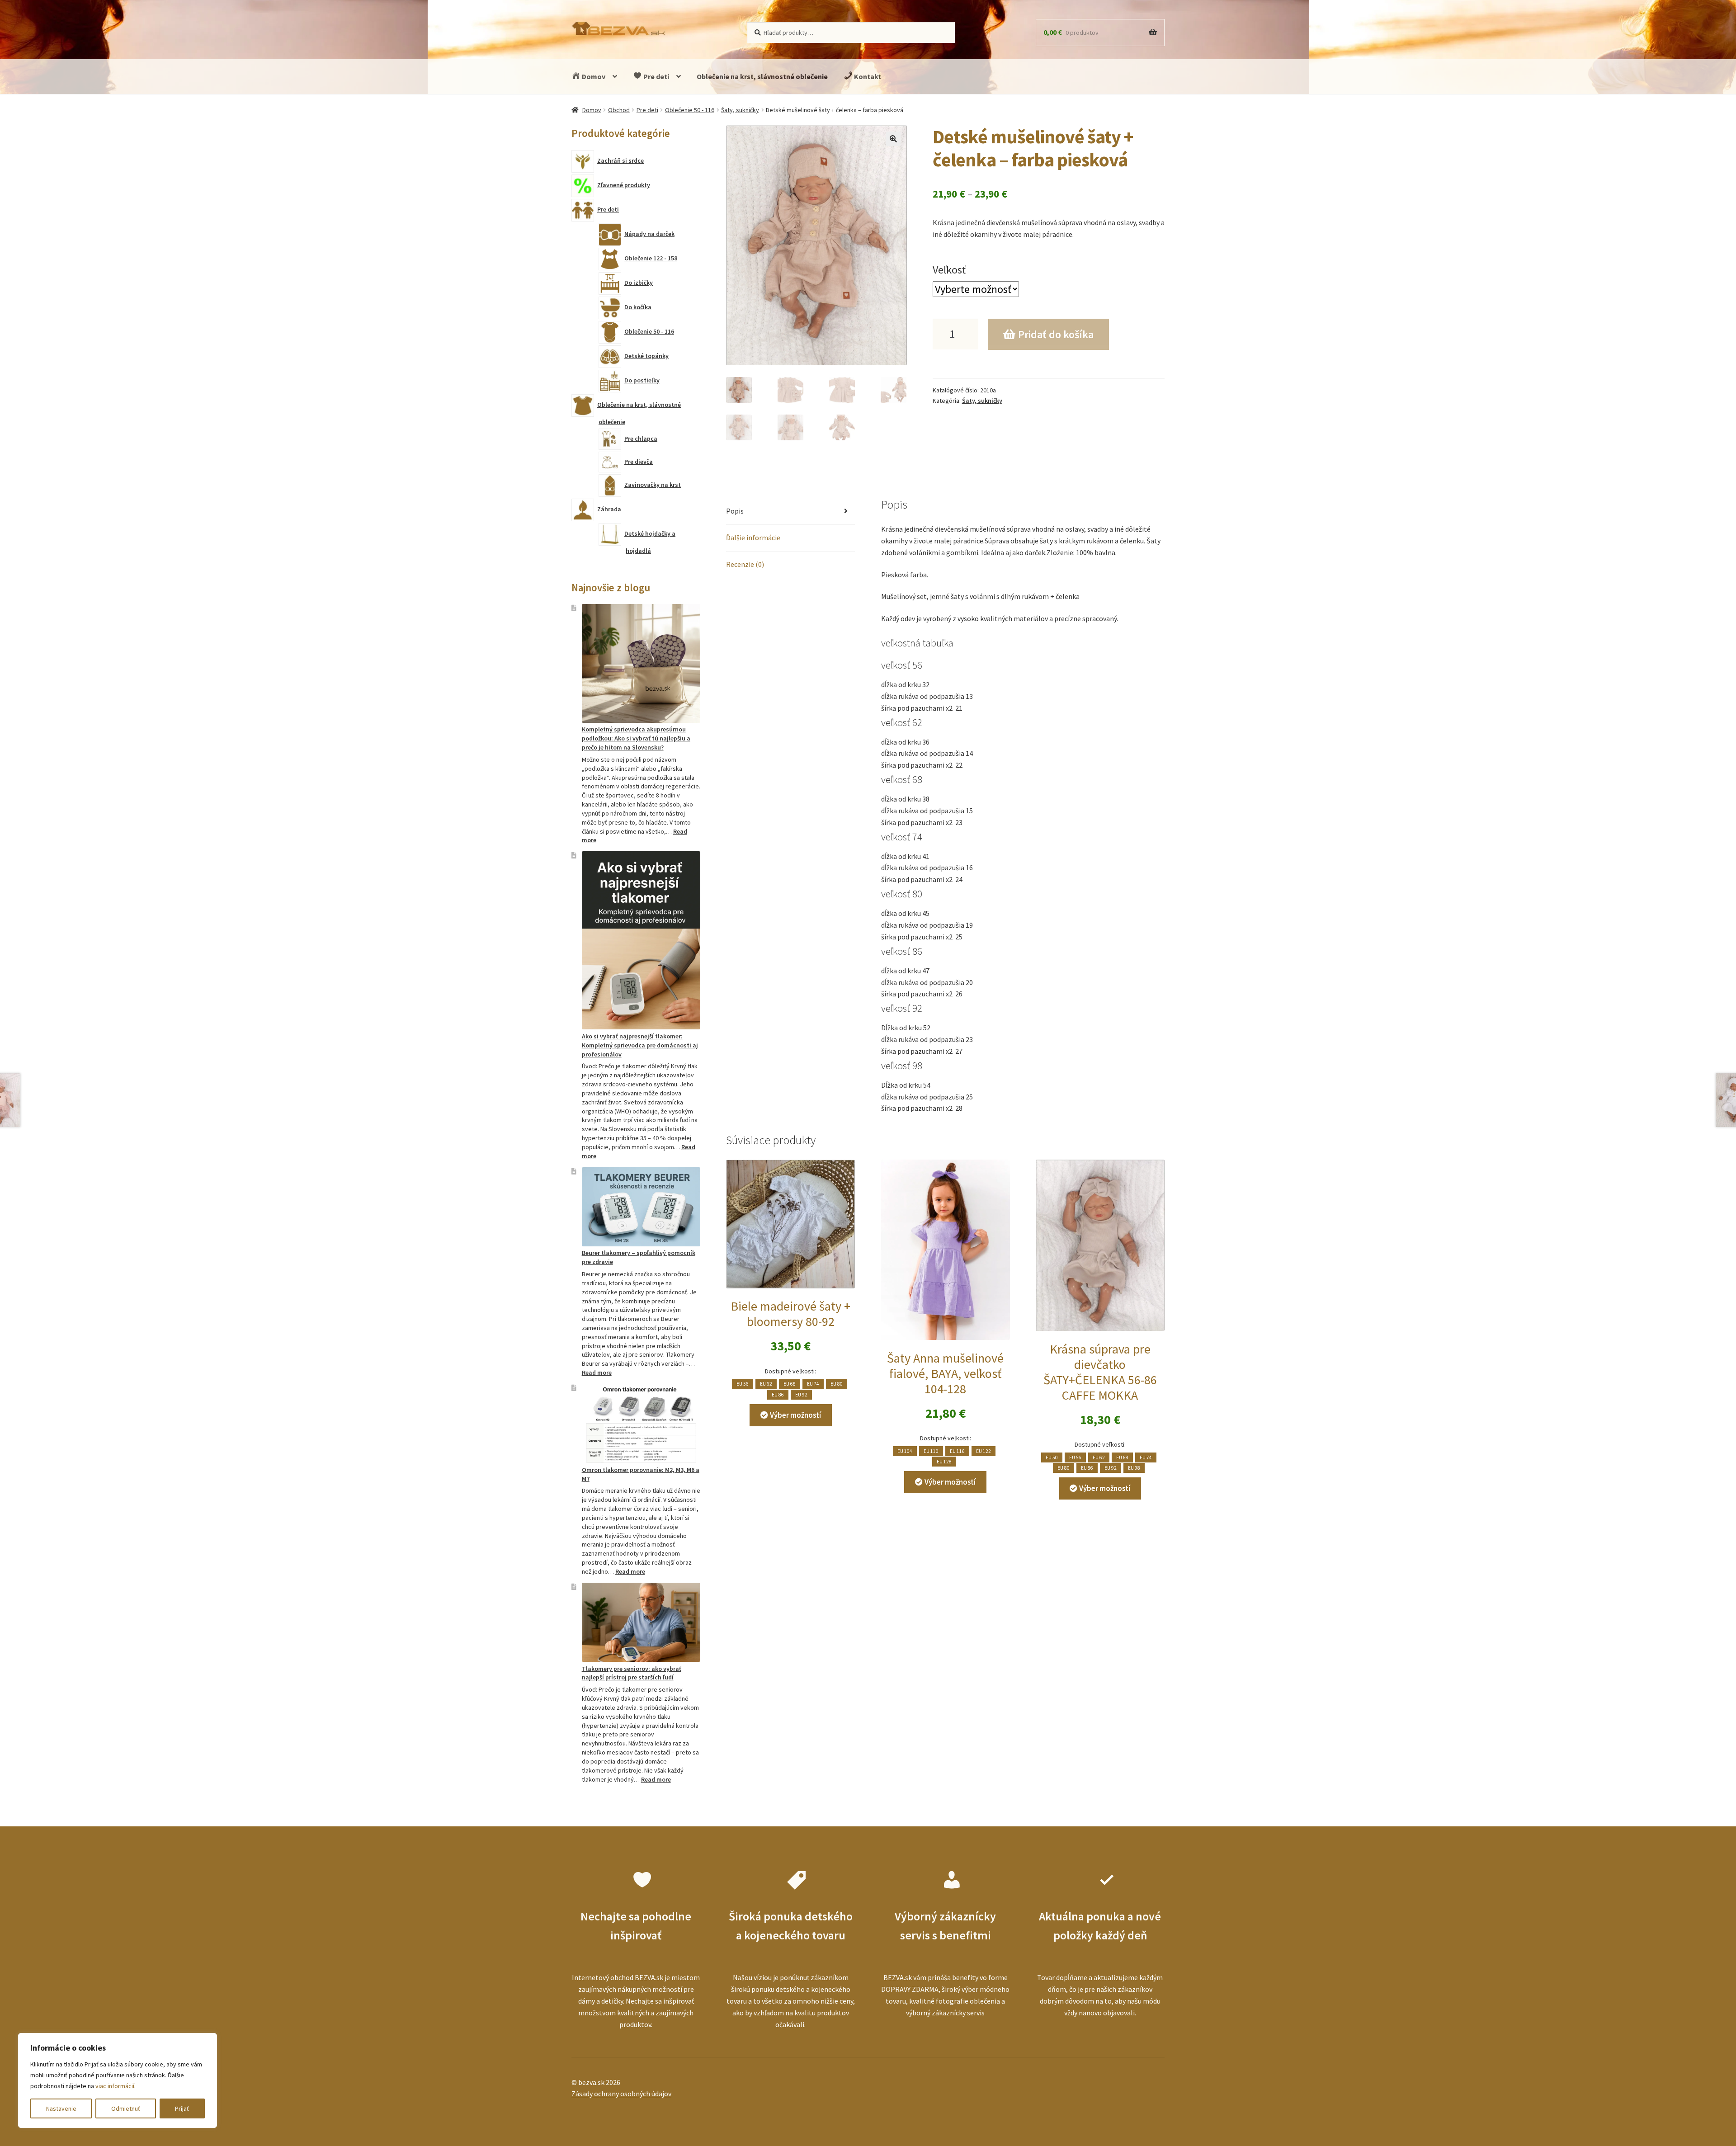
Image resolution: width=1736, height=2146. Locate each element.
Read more (597, 1372)
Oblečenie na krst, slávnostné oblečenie (762, 76)
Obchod (619, 110)
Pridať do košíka (1056, 334)
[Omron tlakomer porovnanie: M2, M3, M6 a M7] (641, 1423)
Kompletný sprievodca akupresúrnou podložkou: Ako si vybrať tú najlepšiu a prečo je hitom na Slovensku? (636, 738)
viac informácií (115, 2086)
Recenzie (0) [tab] (745, 564)
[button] (893, 139)
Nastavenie (61, 2108)
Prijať (182, 2108)
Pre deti (656, 76)
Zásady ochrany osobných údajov (621, 2094)
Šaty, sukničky (740, 110)
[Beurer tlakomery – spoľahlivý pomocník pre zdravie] (641, 1207)
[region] (118, 2080)
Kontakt (867, 76)
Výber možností (795, 1415)
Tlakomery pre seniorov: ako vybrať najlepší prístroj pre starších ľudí (632, 1673)
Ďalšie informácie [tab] (753, 538)
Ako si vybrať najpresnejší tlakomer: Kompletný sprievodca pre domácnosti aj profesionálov (640, 1045)
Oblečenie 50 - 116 (690, 110)
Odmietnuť (126, 2108)
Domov (593, 76)
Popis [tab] (735, 511)
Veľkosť (949, 270)
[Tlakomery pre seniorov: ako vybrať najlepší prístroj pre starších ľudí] (641, 1622)
